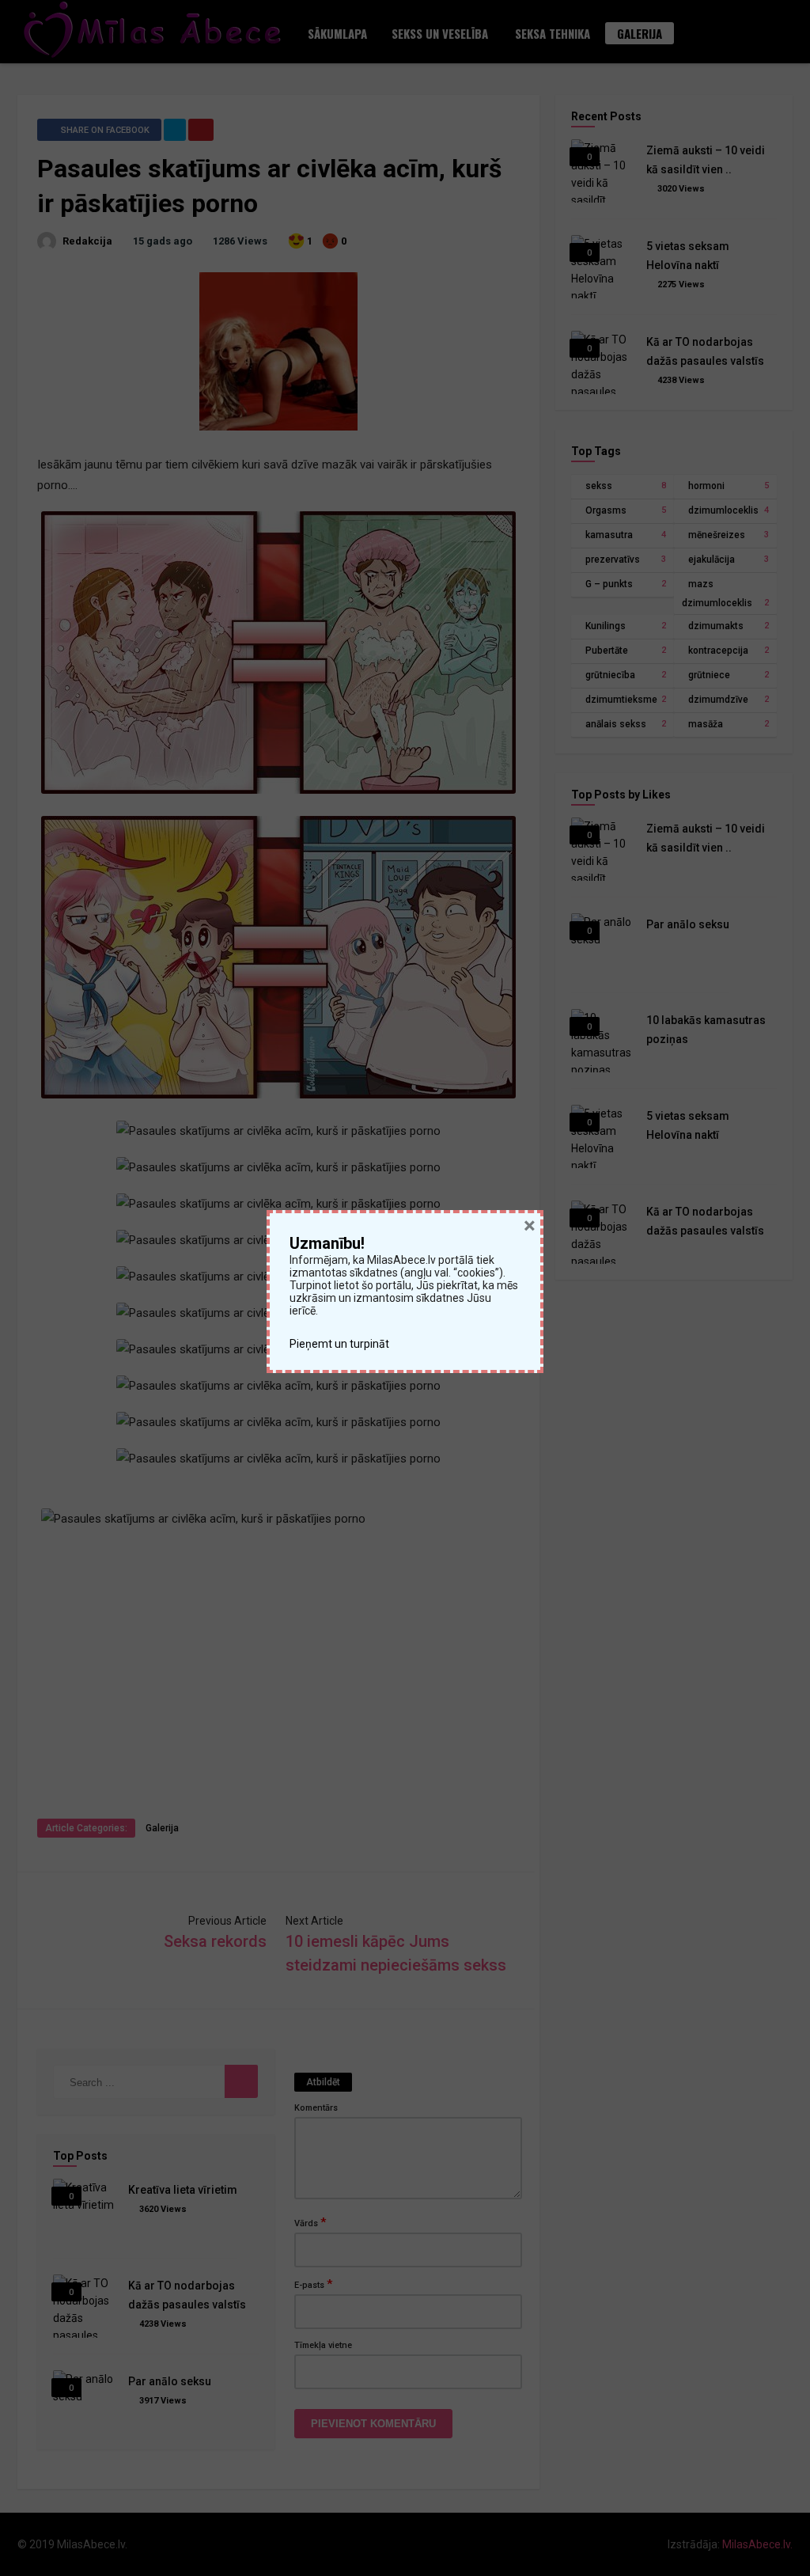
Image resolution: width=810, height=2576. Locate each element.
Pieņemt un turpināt (341, 1344)
